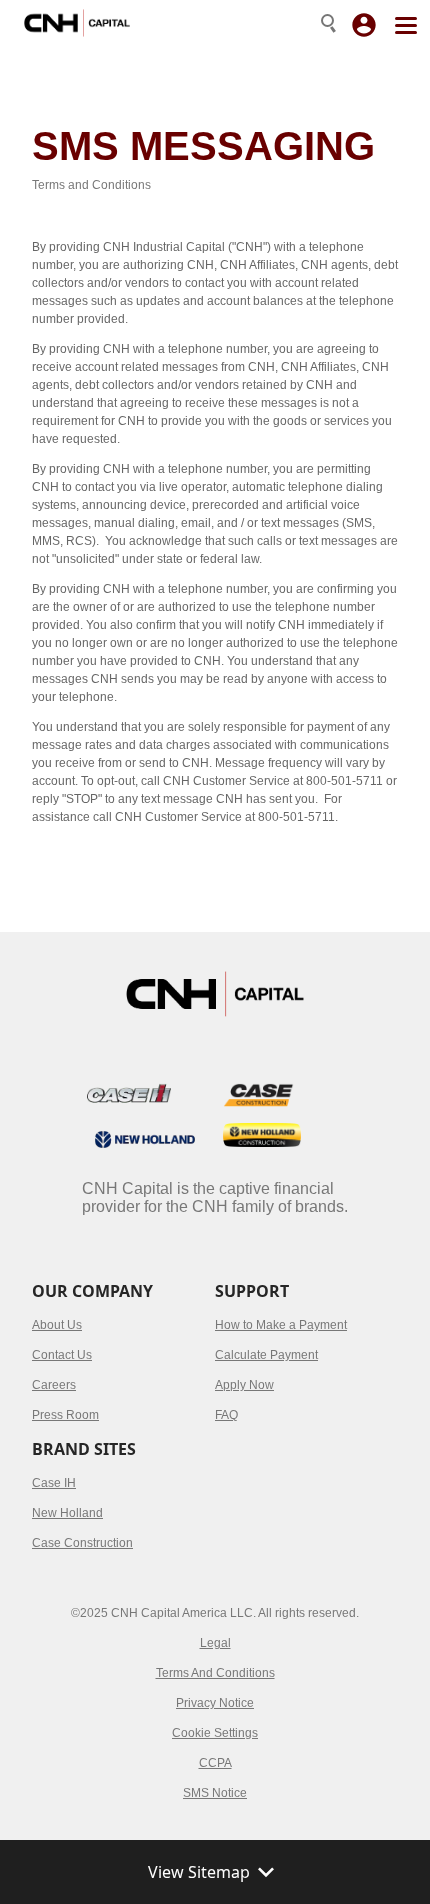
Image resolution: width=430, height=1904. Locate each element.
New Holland (67, 1513)
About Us (57, 1325)
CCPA (215, 1763)
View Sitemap (199, 1872)
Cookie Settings (215, 1733)
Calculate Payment (266, 1355)
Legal (215, 1643)
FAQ (226, 1415)
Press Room (65, 1415)
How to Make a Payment (281, 1325)
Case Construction (82, 1543)
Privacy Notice (215, 1703)
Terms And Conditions (215, 1673)
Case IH (54, 1483)
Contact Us (62, 1355)
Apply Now (244, 1385)
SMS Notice (215, 1793)
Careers (54, 1385)
